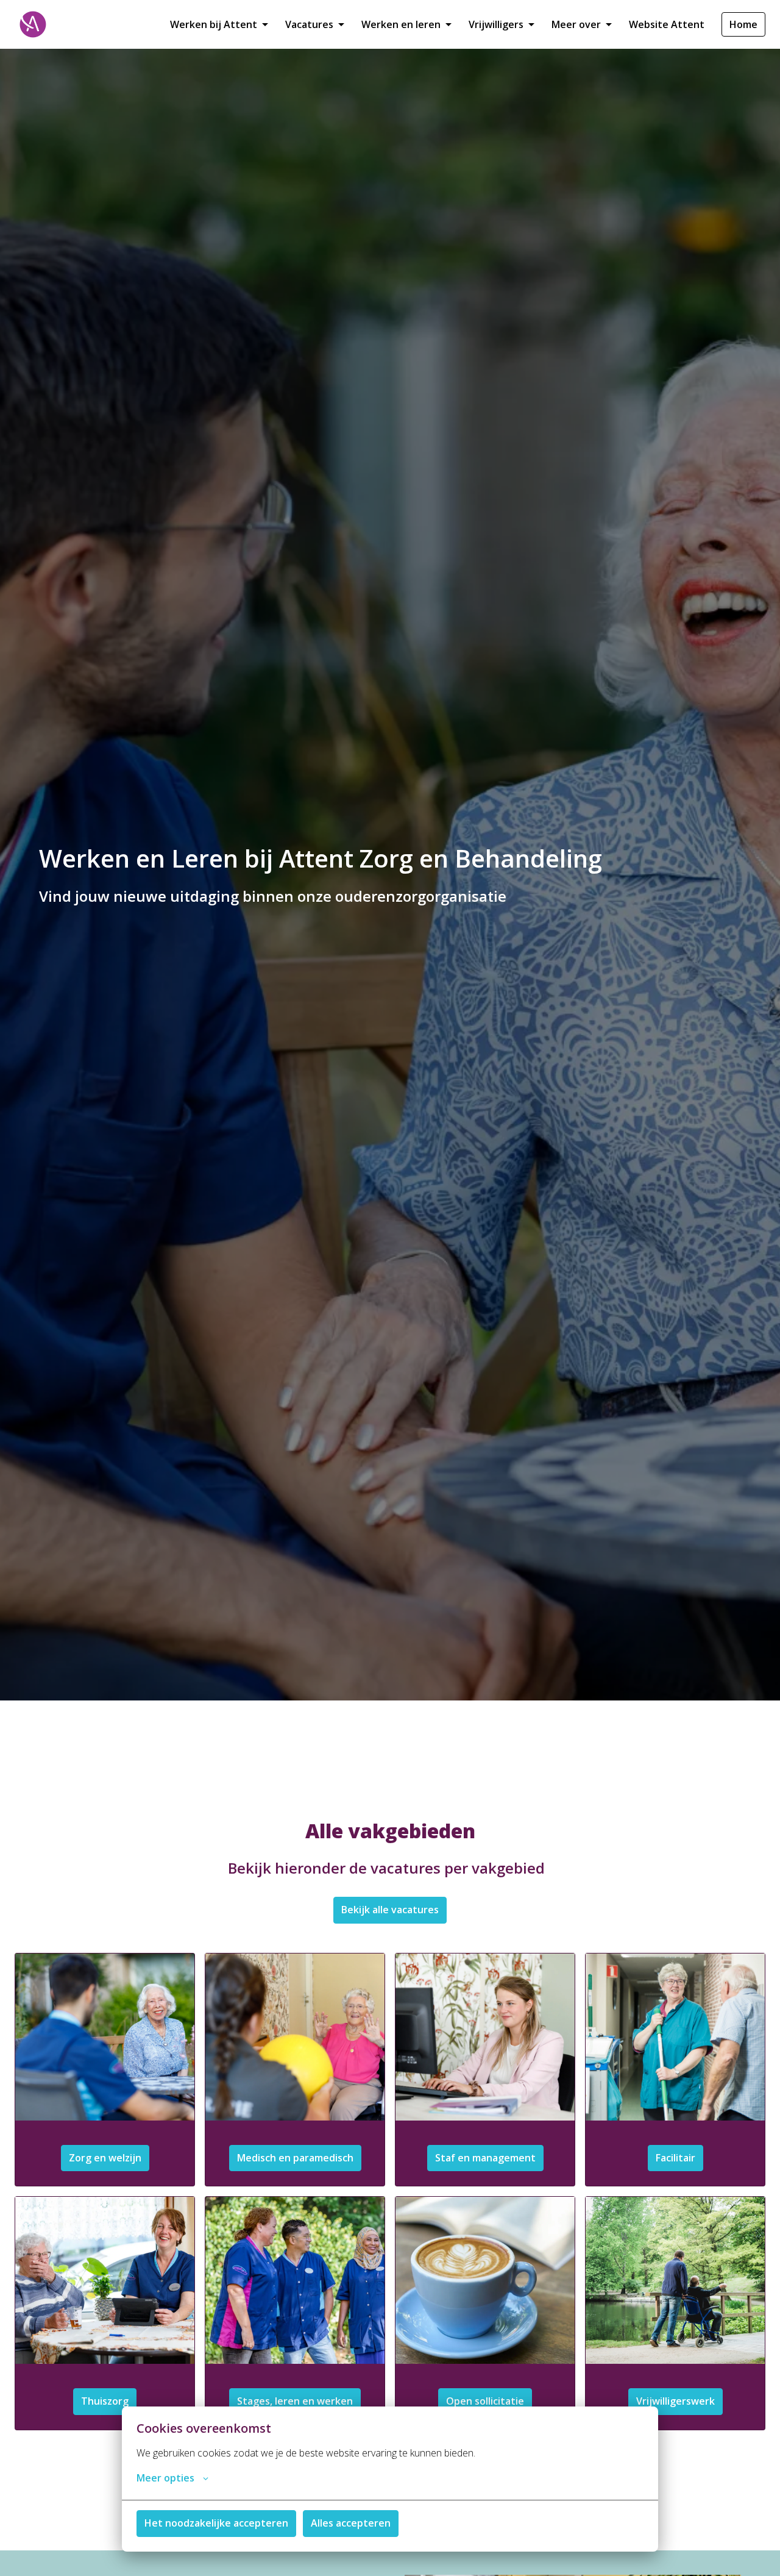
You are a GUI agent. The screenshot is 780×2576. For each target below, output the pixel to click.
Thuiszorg (105, 2401)
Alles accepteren (351, 2523)
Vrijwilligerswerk (675, 2401)
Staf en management (485, 2158)
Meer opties (165, 2478)
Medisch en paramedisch (295, 2158)
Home (743, 24)
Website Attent (667, 24)
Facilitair (675, 2158)
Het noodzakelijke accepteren (216, 2523)
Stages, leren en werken (295, 2401)
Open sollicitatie (485, 2401)
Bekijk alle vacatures (390, 1910)
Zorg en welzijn (105, 2158)
